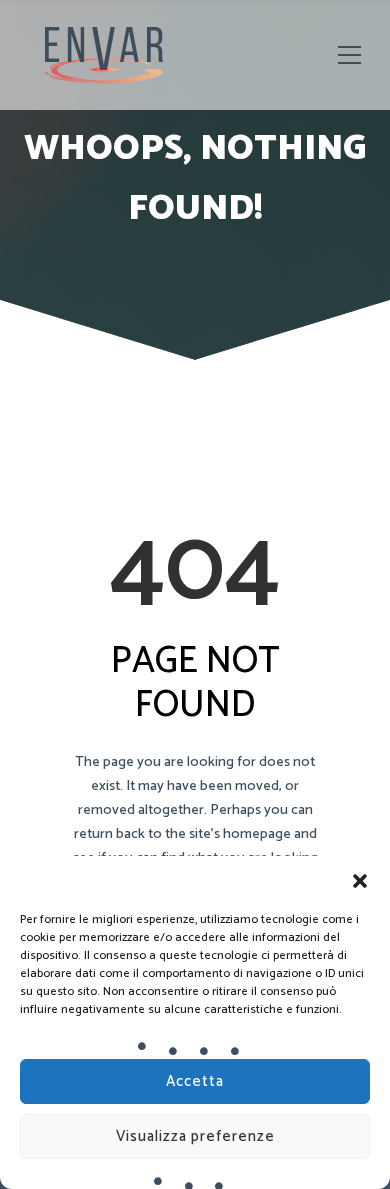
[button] (360, 881)
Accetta (195, 1081)
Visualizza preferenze (195, 1136)
